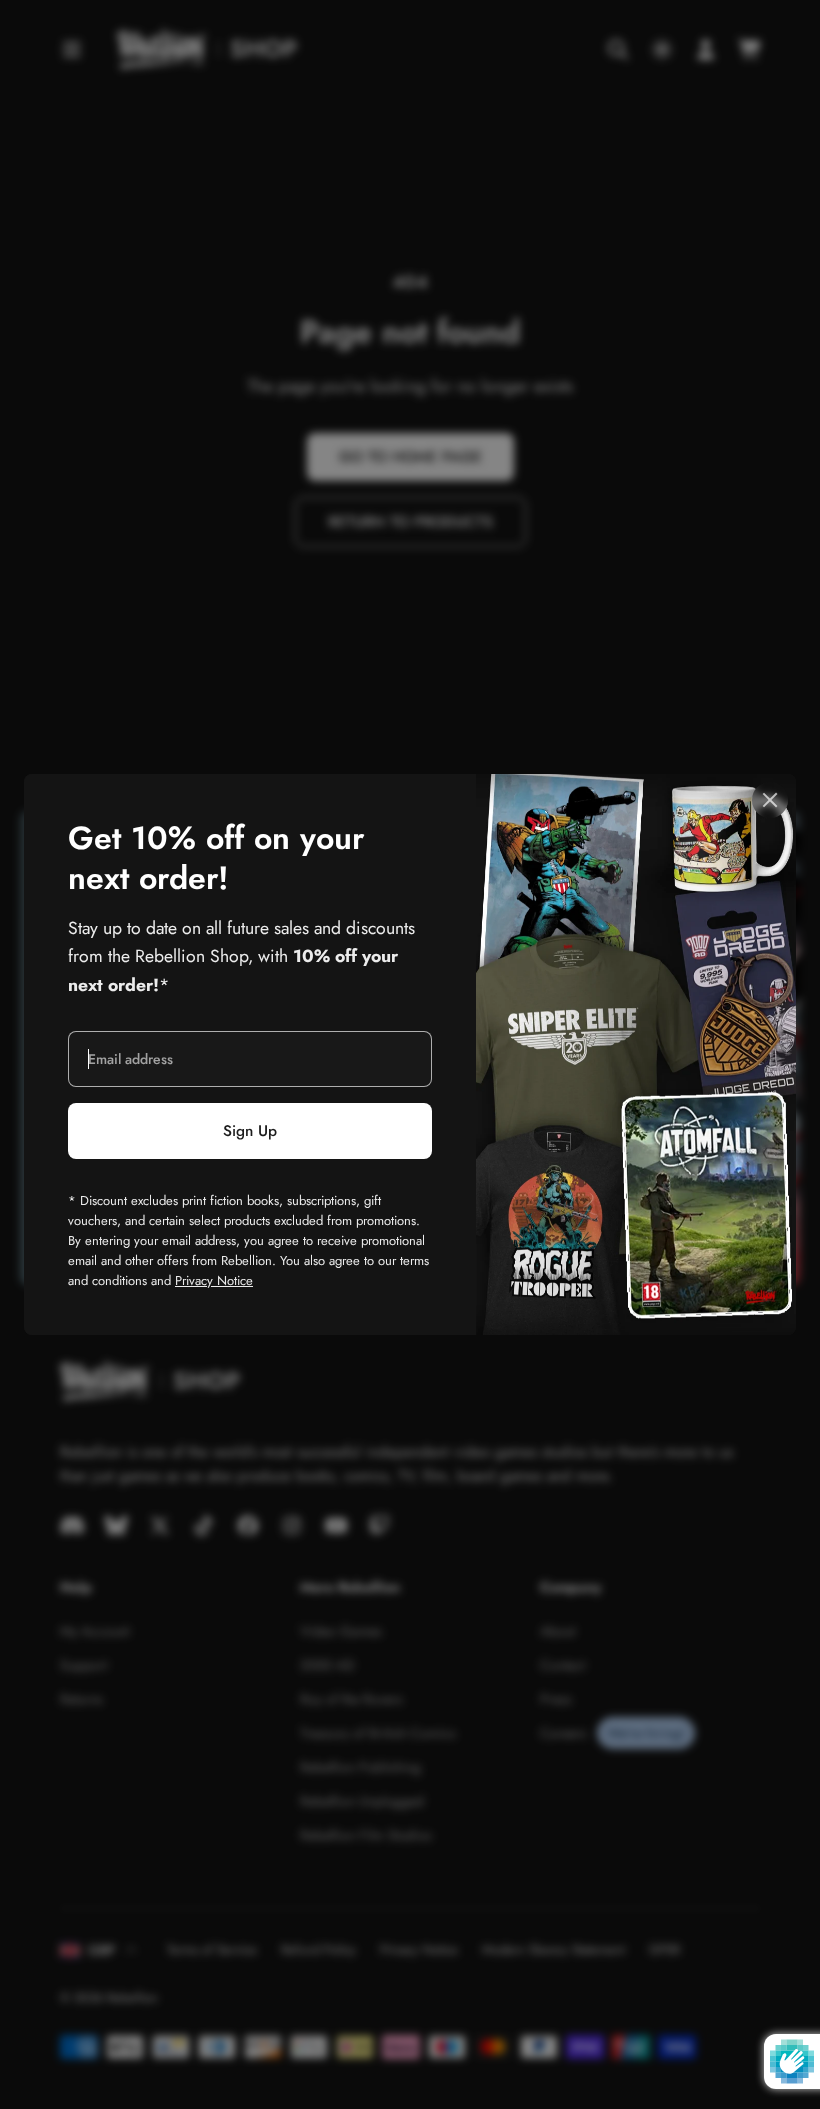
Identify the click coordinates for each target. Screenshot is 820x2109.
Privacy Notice (214, 1280)
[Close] (770, 800)
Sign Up (250, 1131)
